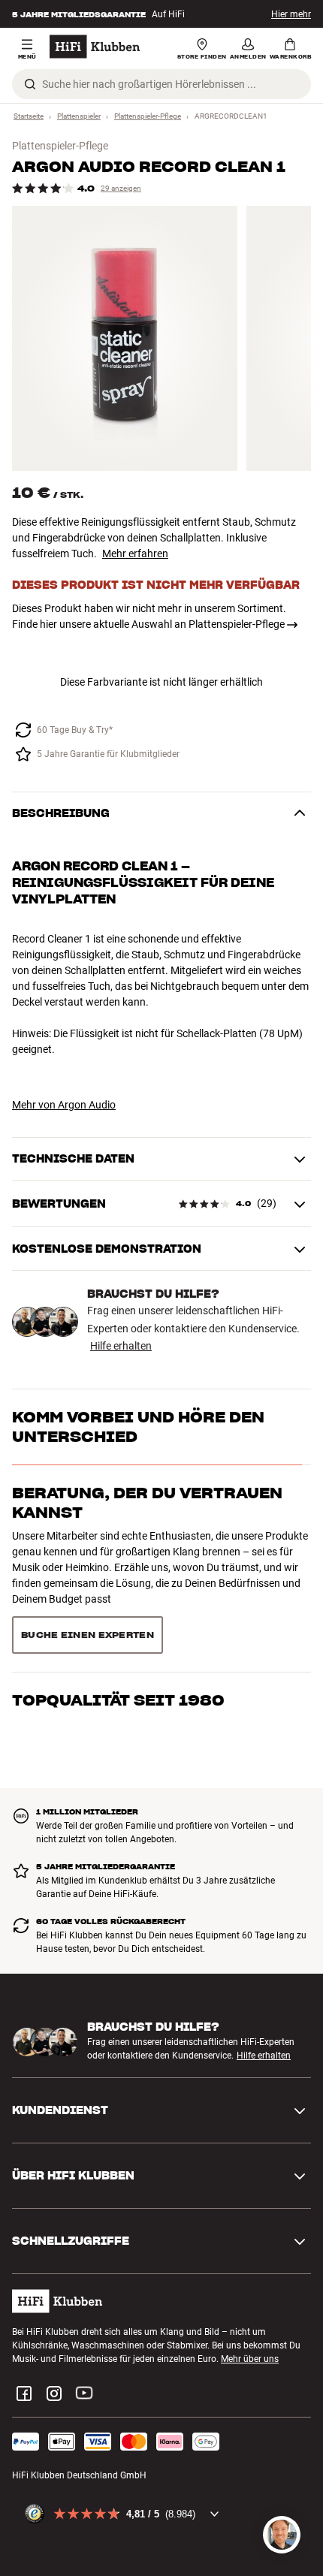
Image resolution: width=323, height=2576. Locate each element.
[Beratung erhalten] (282, 2535)
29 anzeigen (121, 188)
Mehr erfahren (135, 554)
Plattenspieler (79, 116)
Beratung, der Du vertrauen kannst (147, 1503)
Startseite (29, 116)
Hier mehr (291, 14)
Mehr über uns (250, 2290)
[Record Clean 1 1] (125, 338)
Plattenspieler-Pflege (148, 116)
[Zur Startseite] (95, 47)
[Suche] (30, 84)
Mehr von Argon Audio (64, 1105)
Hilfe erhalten (121, 1346)
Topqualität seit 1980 (118, 1569)
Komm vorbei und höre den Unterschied (138, 1427)
